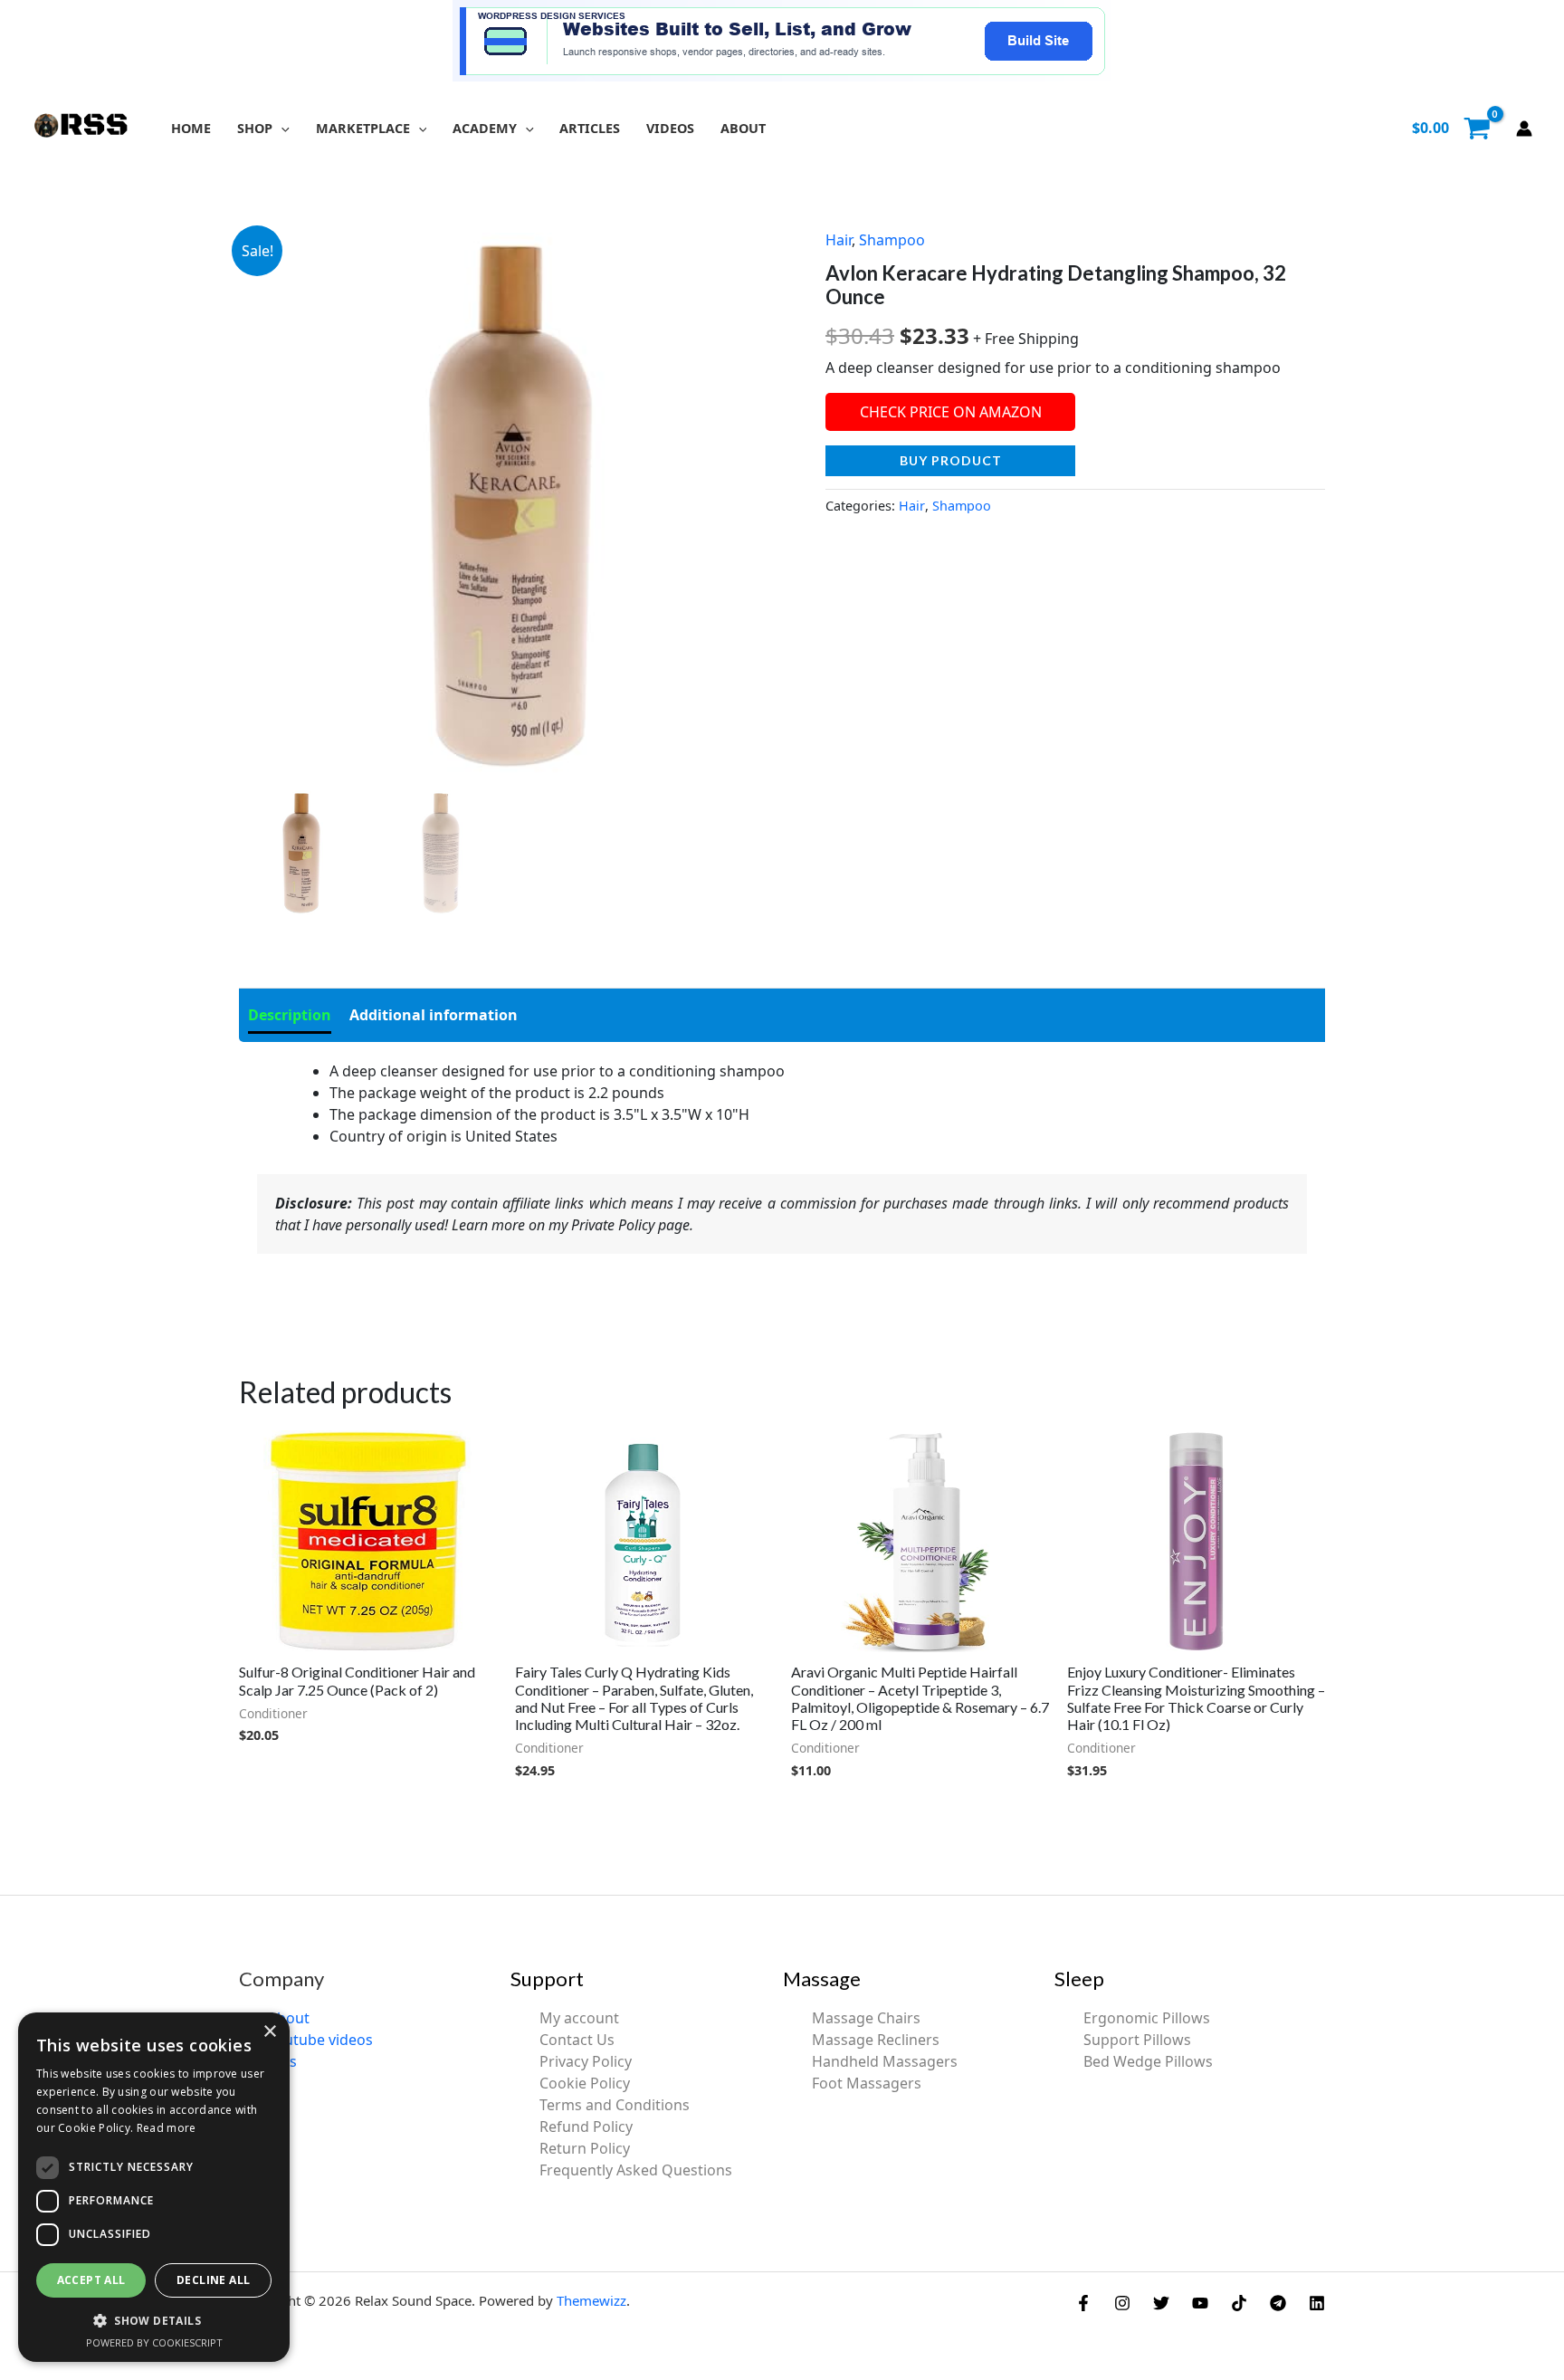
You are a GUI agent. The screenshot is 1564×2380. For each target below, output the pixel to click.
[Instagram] (1122, 2303)
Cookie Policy (585, 2083)
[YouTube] (1200, 2303)
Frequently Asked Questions (636, 2170)
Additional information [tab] (434, 1015)
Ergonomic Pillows (1147, 2018)
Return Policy (585, 2148)
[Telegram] (1278, 2303)
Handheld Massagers (885, 2061)
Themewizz (591, 2300)
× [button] (269, 2032)
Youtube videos (320, 2040)
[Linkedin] (1317, 2303)
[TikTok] (1239, 2303)
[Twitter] (1161, 2303)
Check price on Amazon (951, 412)
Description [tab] (290, 1015)
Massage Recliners (876, 2040)
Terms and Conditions (615, 2105)
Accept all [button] (91, 2280)
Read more (167, 2128)
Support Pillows (1137, 2040)
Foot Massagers (867, 2083)
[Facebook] (1083, 2303)
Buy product (951, 460)
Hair (839, 240)
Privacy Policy (586, 2061)
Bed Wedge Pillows (1148, 2061)
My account (579, 2018)
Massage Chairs (866, 2018)
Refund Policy (586, 2127)
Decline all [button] (213, 2280)
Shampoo (892, 240)
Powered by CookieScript (154, 2342)
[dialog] (154, 2187)
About (289, 2018)
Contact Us (577, 2040)
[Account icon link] (1524, 129)
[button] (281, 128)
